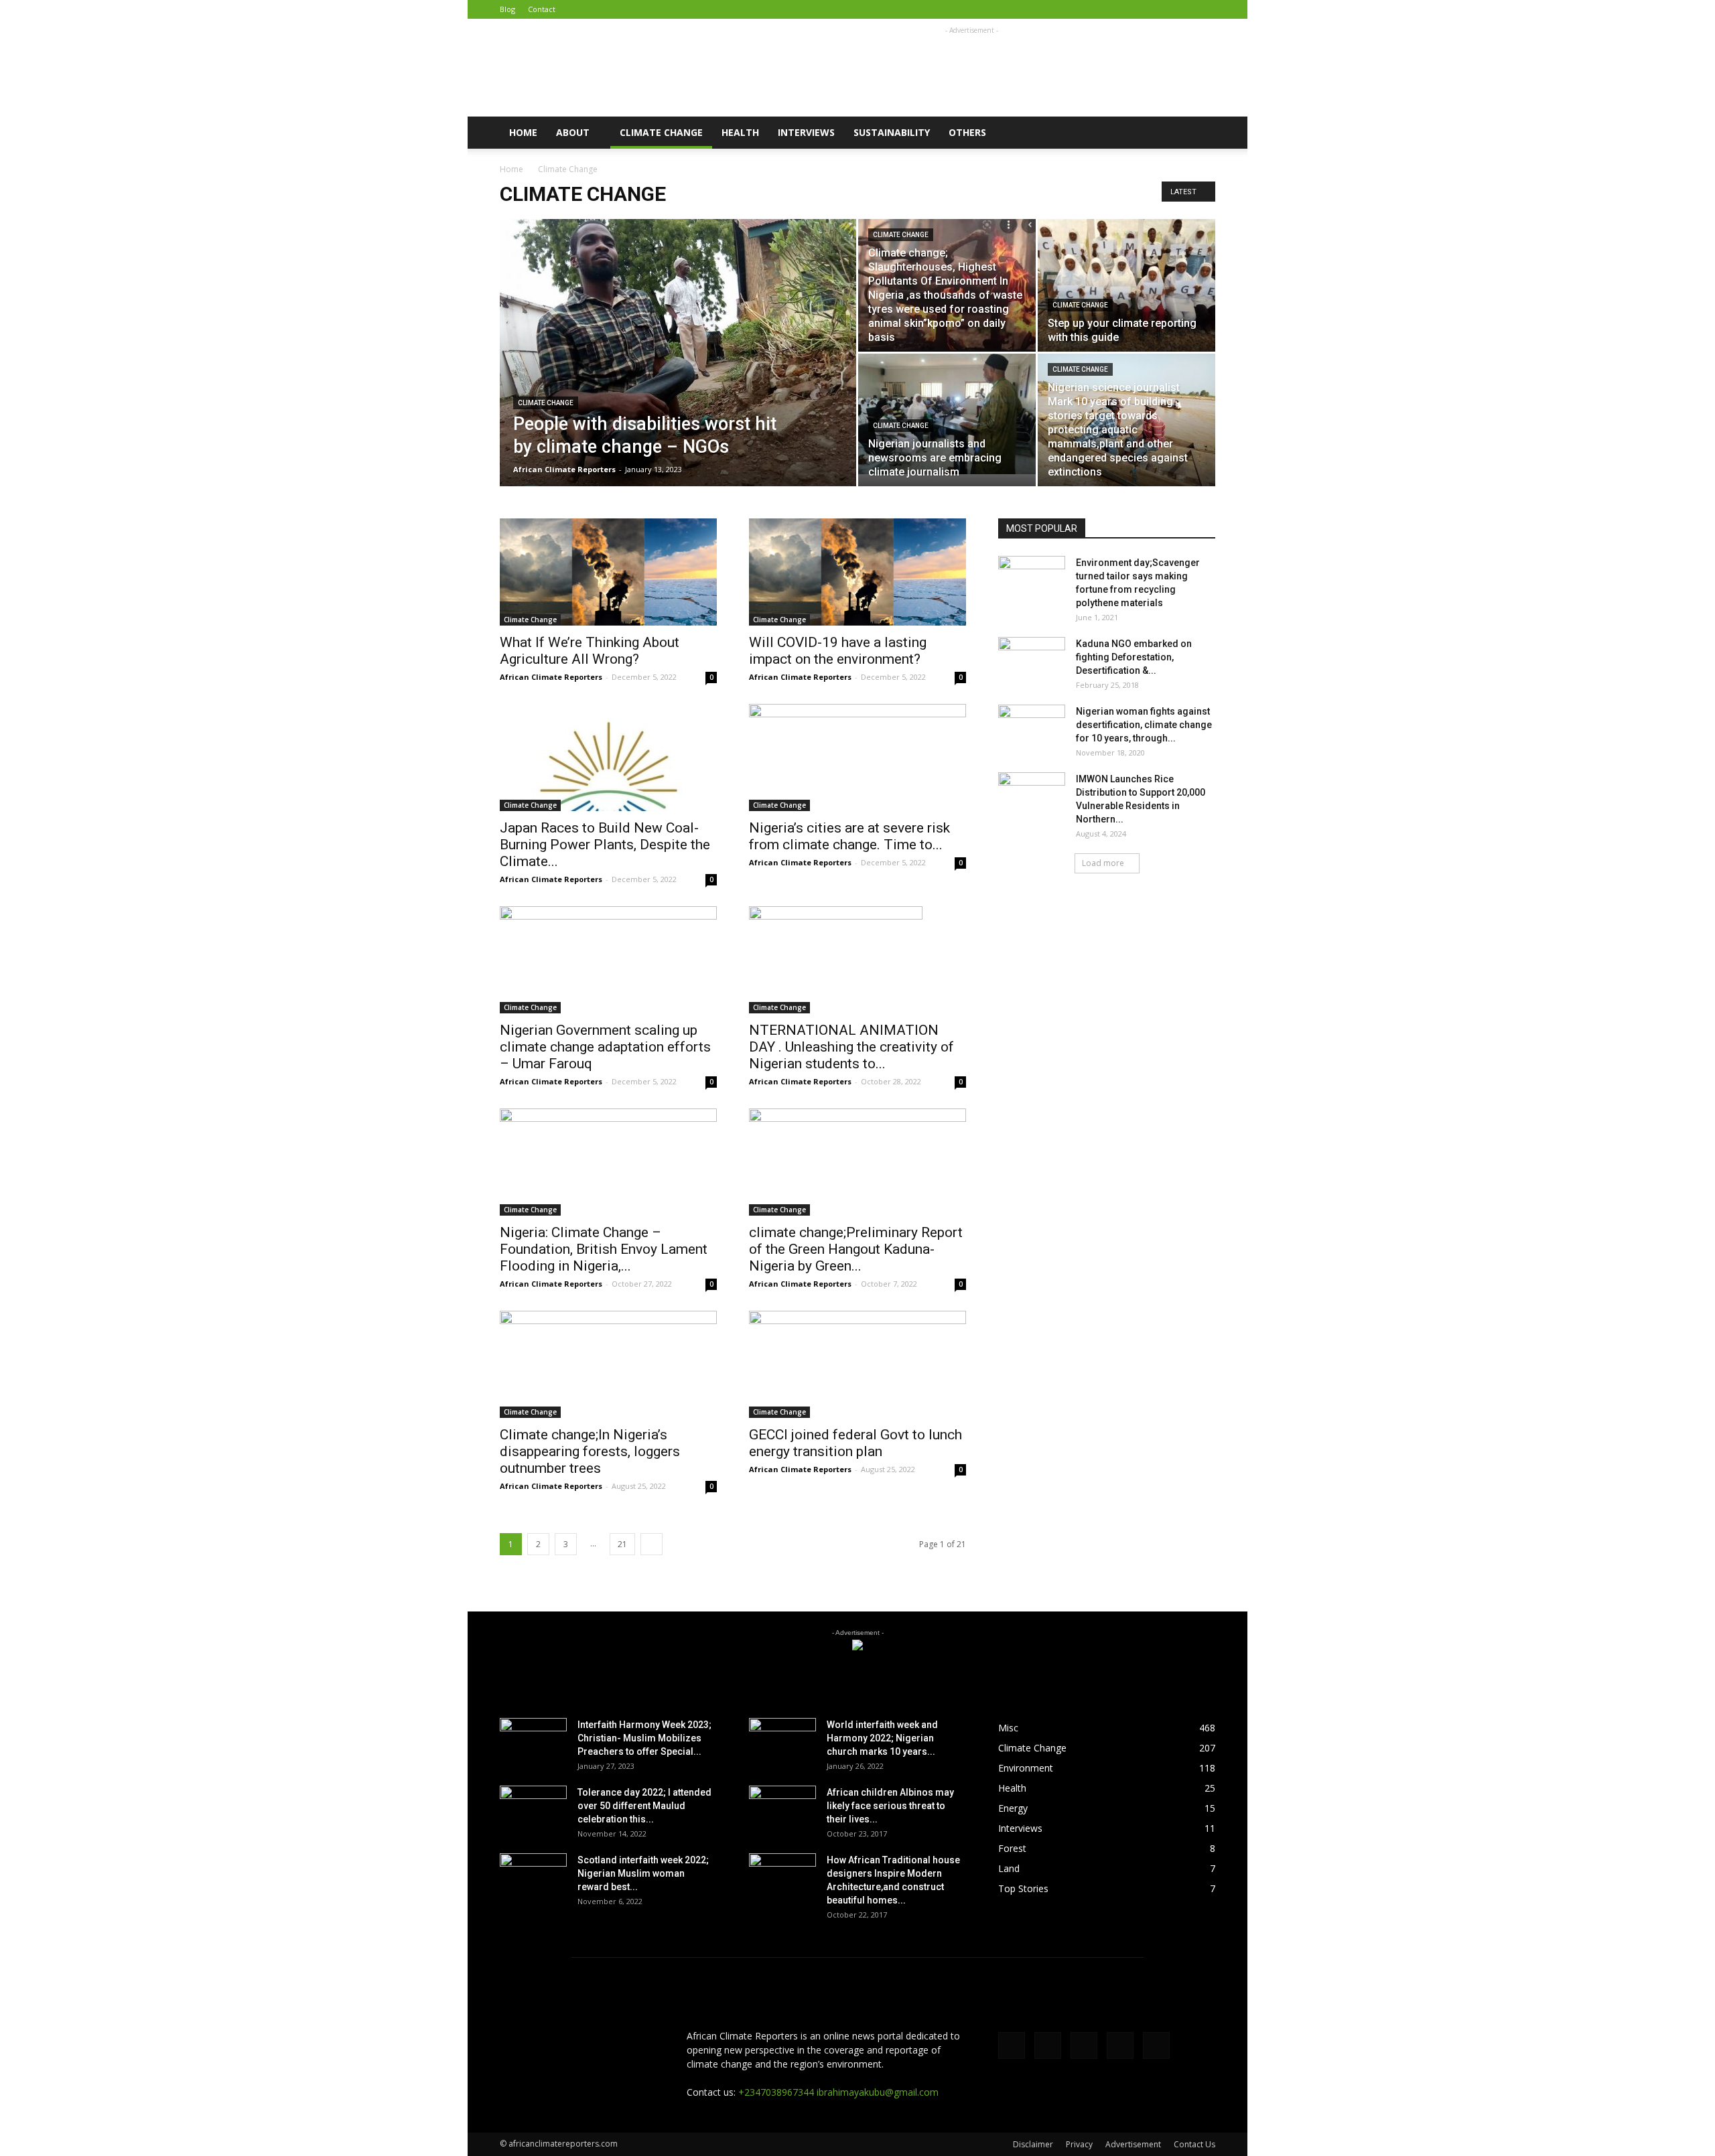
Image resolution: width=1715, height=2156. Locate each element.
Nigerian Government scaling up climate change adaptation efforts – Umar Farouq (605, 1047)
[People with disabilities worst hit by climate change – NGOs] (678, 374)
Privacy (1079, 2144)
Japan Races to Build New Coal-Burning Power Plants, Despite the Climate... (605, 845)
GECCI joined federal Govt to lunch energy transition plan (855, 1443)
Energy (1013, 1808)
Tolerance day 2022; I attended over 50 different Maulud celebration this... (644, 1806)
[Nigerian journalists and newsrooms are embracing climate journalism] (947, 414)
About (573, 132)
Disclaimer (1033, 2144)
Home (523, 132)
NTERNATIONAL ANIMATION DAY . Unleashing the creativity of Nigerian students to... (851, 1047)
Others (967, 132)
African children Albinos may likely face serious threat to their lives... (890, 1806)
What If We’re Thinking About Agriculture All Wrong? (590, 651)
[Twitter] (1139, 9)
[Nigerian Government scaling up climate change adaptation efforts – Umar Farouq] (608, 960)
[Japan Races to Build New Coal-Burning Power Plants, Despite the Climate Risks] (608, 758)
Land (1009, 1868)
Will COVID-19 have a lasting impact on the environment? (838, 651)
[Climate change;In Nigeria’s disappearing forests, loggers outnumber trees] (608, 1364)
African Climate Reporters (564, 469)
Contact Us (1194, 2144)
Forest (1012, 1848)
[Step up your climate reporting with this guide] (1126, 285)
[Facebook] (1117, 9)
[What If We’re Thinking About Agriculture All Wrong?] (608, 572)
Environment (1026, 1768)
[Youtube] (1205, 9)
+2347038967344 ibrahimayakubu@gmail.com (838, 2092)
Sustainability (892, 132)
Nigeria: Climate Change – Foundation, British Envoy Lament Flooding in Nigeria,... (604, 1249)
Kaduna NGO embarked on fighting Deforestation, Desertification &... (1134, 657)
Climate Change (661, 132)
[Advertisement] (971, 68)
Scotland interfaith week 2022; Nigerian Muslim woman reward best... (643, 1873)
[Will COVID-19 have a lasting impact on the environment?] (857, 572)
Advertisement (1133, 2144)
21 (622, 1544)
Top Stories (1023, 1888)
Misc (1008, 1728)
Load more (1103, 863)
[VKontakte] (1183, 9)
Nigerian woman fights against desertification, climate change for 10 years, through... (1144, 725)
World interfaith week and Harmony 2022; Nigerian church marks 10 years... (882, 1738)
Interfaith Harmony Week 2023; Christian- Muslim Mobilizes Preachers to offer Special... (644, 1738)
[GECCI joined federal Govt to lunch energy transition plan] (857, 1364)
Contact (542, 9)
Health (740, 132)
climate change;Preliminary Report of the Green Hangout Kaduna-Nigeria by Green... (856, 1249)
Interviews (806, 132)
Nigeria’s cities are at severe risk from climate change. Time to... (849, 836)
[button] (1199, 133)
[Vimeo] (1161, 9)
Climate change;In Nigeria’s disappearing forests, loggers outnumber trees (590, 1451)
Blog (507, 9)
